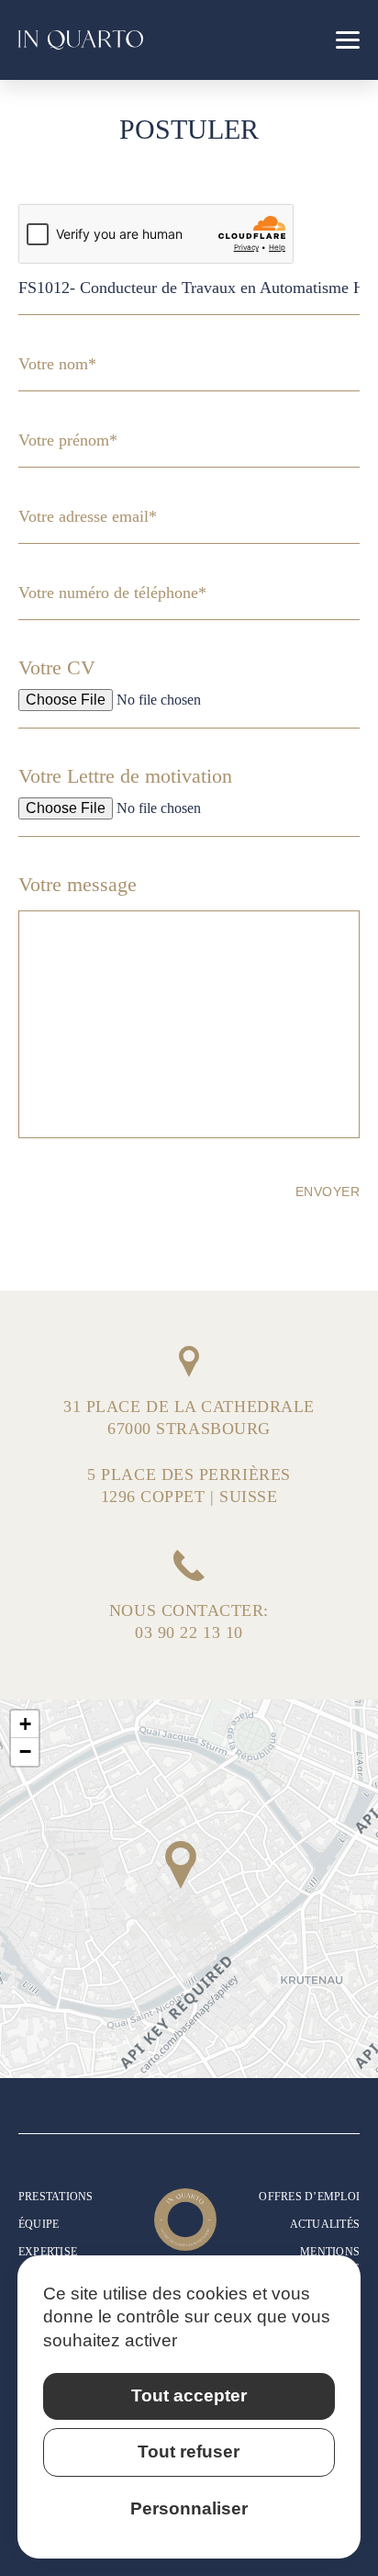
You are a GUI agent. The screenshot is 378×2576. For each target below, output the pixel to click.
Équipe (39, 2224)
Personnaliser (189, 2508)
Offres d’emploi (309, 2197)
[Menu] (348, 40)
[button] (181, 1865)
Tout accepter (189, 2395)
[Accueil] (81, 40)
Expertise (48, 2252)
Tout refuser (189, 2452)
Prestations (56, 2197)
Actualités (325, 2224)
